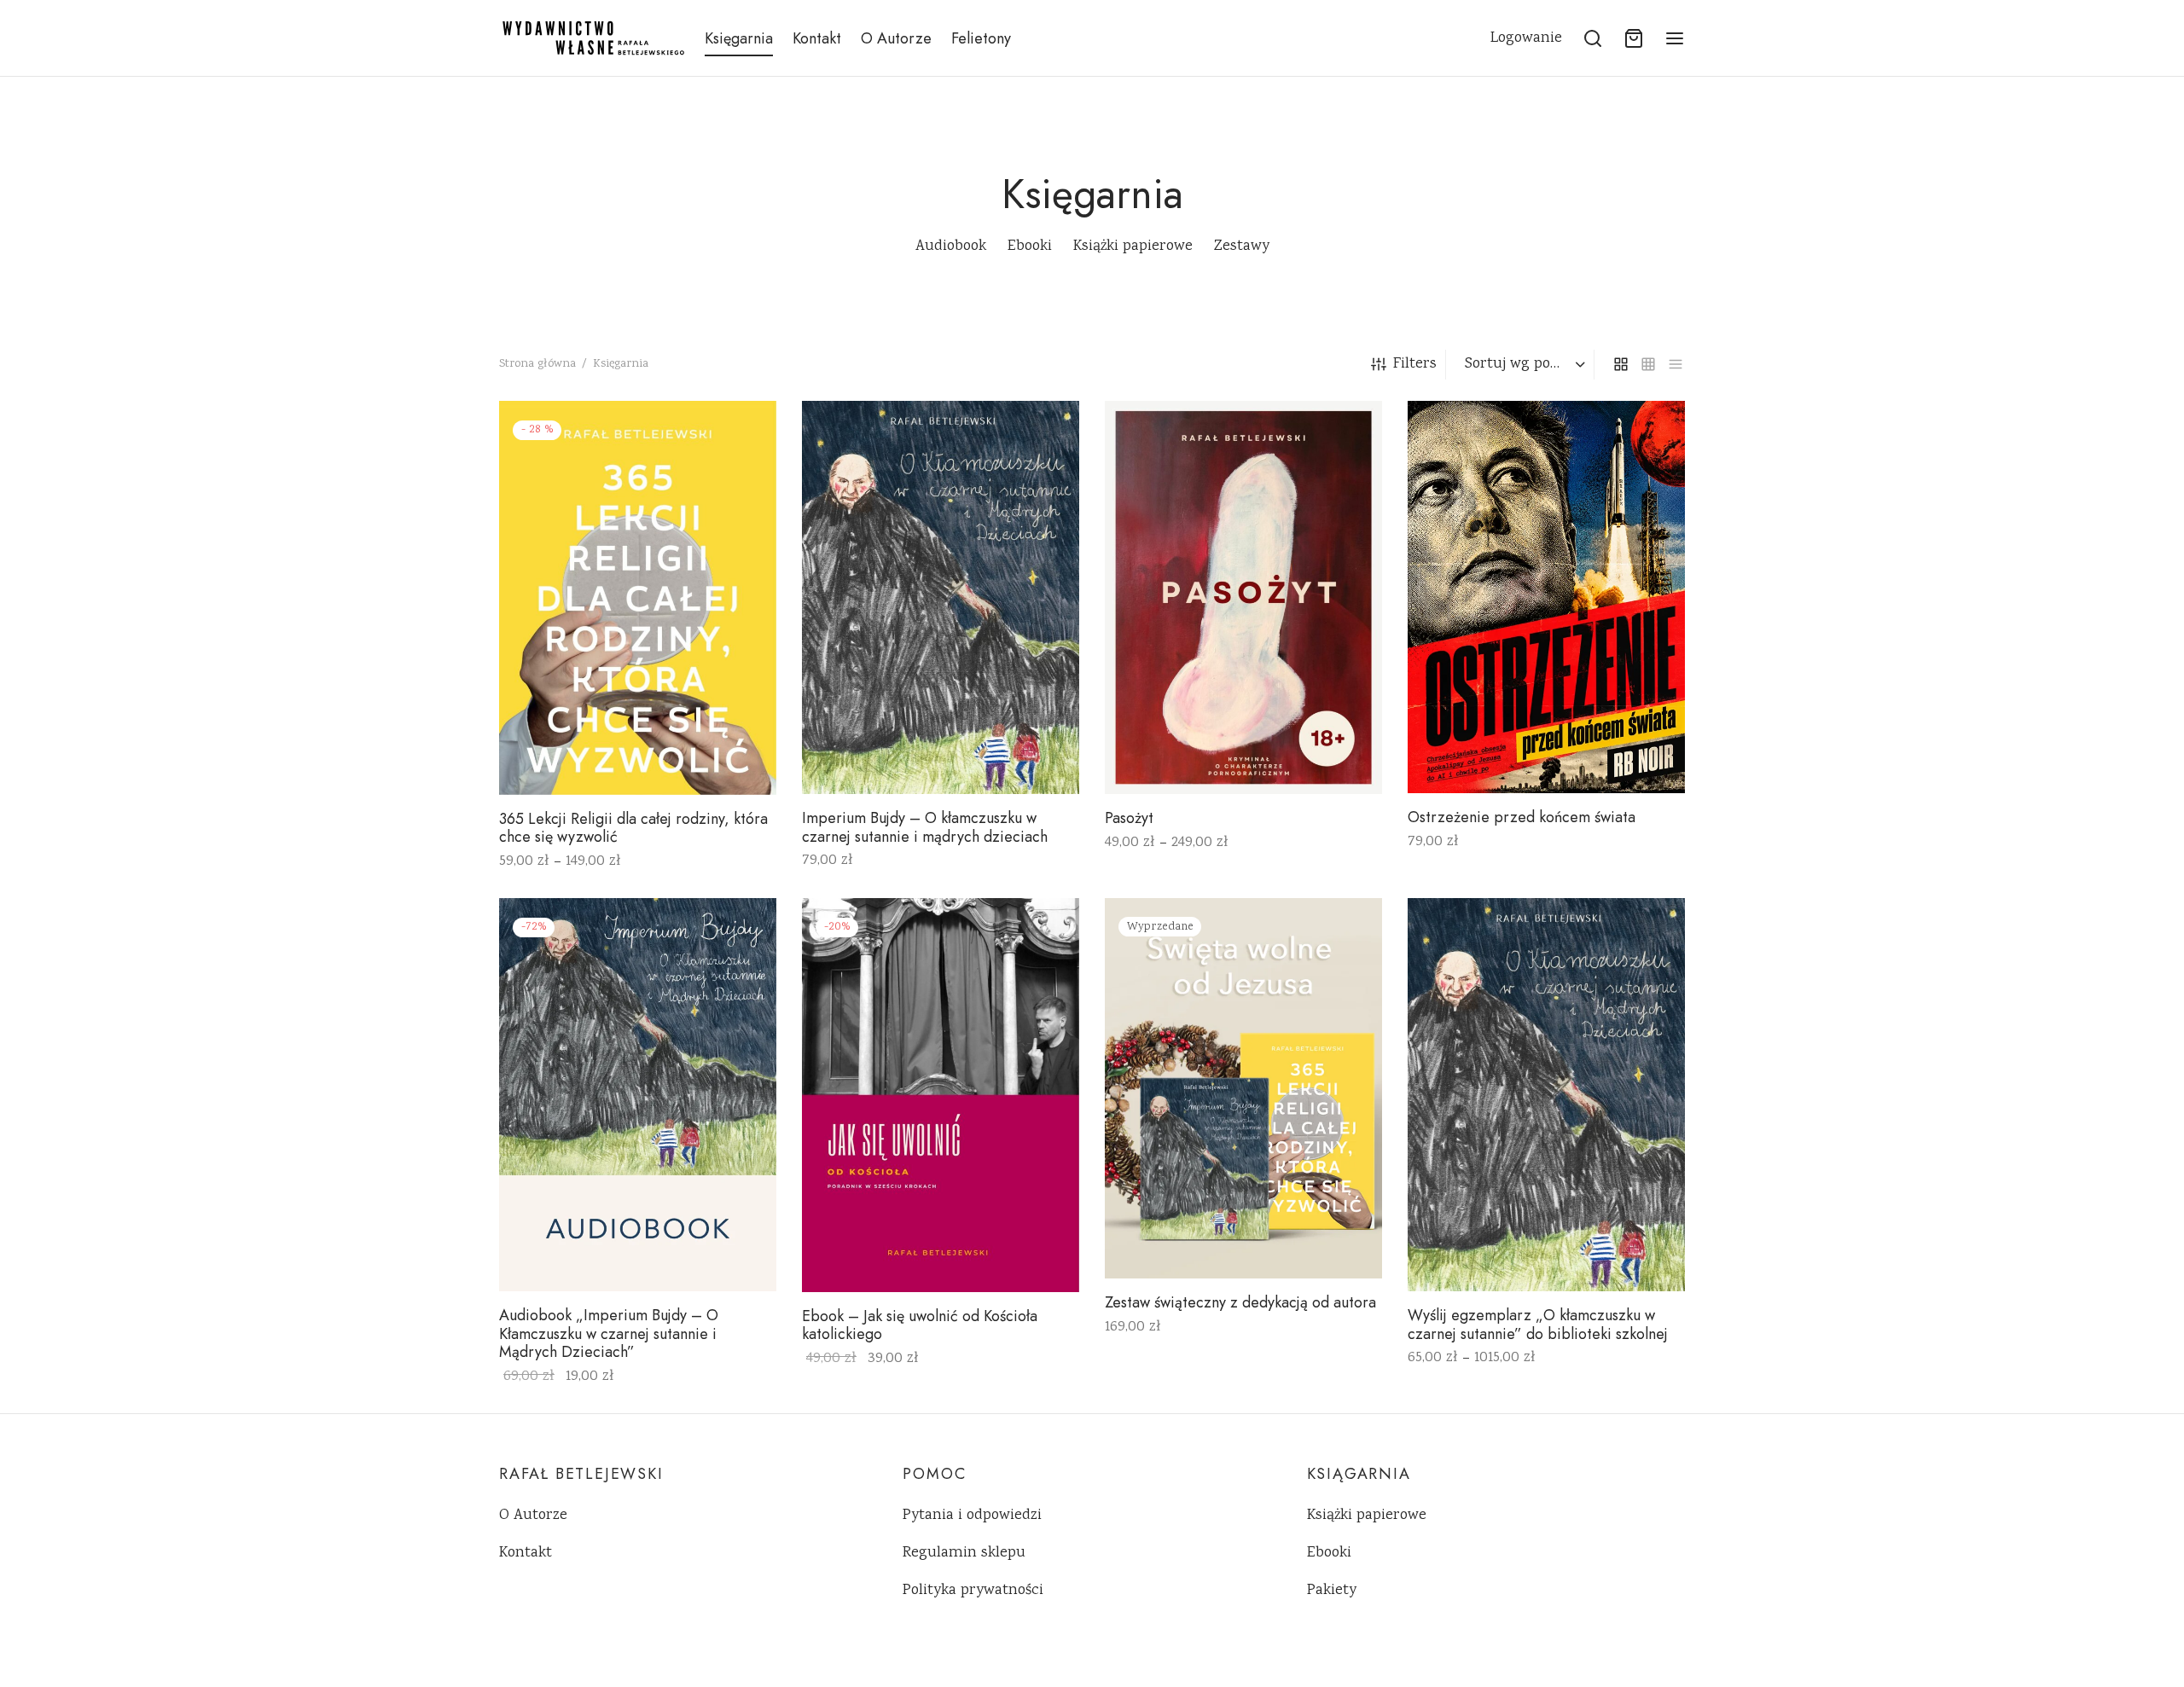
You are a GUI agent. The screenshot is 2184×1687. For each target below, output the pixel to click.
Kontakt (817, 38)
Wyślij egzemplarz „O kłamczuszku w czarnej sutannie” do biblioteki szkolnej (1538, 1325)
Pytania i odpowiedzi (972, 1516)
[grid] (1621, 364)
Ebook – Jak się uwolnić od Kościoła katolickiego (920, 1325)
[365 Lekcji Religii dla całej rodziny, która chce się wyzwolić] (638, 598)
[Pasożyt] (1243, 597)
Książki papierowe (1367, 1516)
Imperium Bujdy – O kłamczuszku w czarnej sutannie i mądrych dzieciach (925, 827)
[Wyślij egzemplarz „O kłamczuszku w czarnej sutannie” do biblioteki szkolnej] (1546, 1095)
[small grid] (1648, 364)
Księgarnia (739, 38)
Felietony (981, 38)
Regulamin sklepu (964, 1553)
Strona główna (537, 364)
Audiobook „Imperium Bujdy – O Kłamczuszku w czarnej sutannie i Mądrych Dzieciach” (609, 1333)
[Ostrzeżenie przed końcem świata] (1546, 597)
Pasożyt (1129, 818)
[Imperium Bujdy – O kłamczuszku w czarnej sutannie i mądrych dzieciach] (941, 597)
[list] (1676, 364)
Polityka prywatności (973, 1591)
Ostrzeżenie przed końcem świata (1522, 817)
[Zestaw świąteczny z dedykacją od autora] (1243, 1088)
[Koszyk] (1634, 38)
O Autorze (896, 38)
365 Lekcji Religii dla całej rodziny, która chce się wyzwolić (633, 827)
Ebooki (1329, 1553)
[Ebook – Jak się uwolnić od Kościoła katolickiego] (941, 1095)
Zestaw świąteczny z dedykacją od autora (1240, 1303)
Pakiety (1332, 1591)
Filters (1415, 364)
